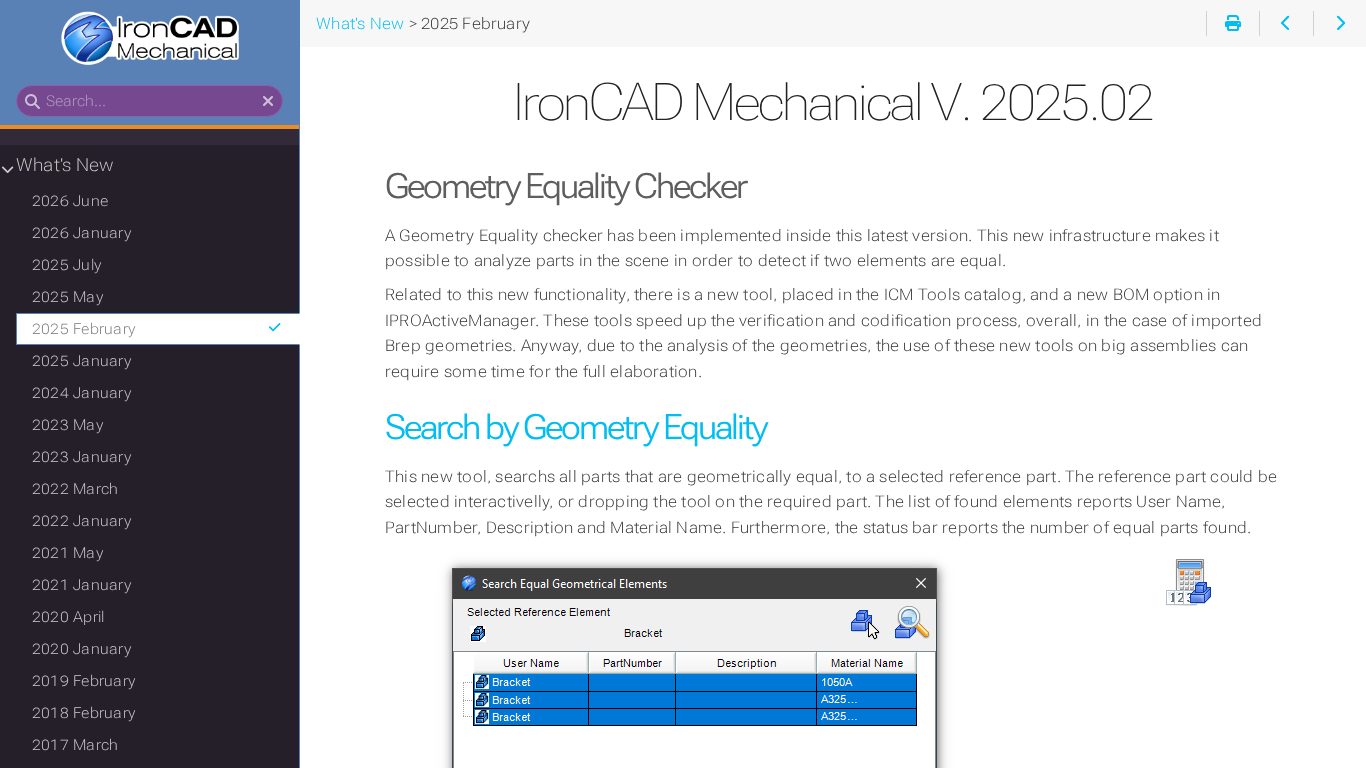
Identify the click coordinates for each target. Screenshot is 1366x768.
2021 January (81, 585)
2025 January (81, 361)
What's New (64, 165)
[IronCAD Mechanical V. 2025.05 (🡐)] (1285, 24)
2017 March (75, 745)
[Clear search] (268, 102)
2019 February (83, 681)
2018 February (83, 713)
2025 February (83, 329)
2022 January (81, 521)
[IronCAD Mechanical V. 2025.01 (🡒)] (1339, 24)
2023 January (81, 457)
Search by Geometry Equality (575, 427)
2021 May (67, 553)
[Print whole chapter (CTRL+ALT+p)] (1232, 24)
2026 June (70, 201)
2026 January (81, 233)
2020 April (68, 617)
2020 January (81, 649)
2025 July (66, 265)
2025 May (67, 297)
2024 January (81, 393)
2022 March (75, 489)
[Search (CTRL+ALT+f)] (32, 102)
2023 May (67, 425)
